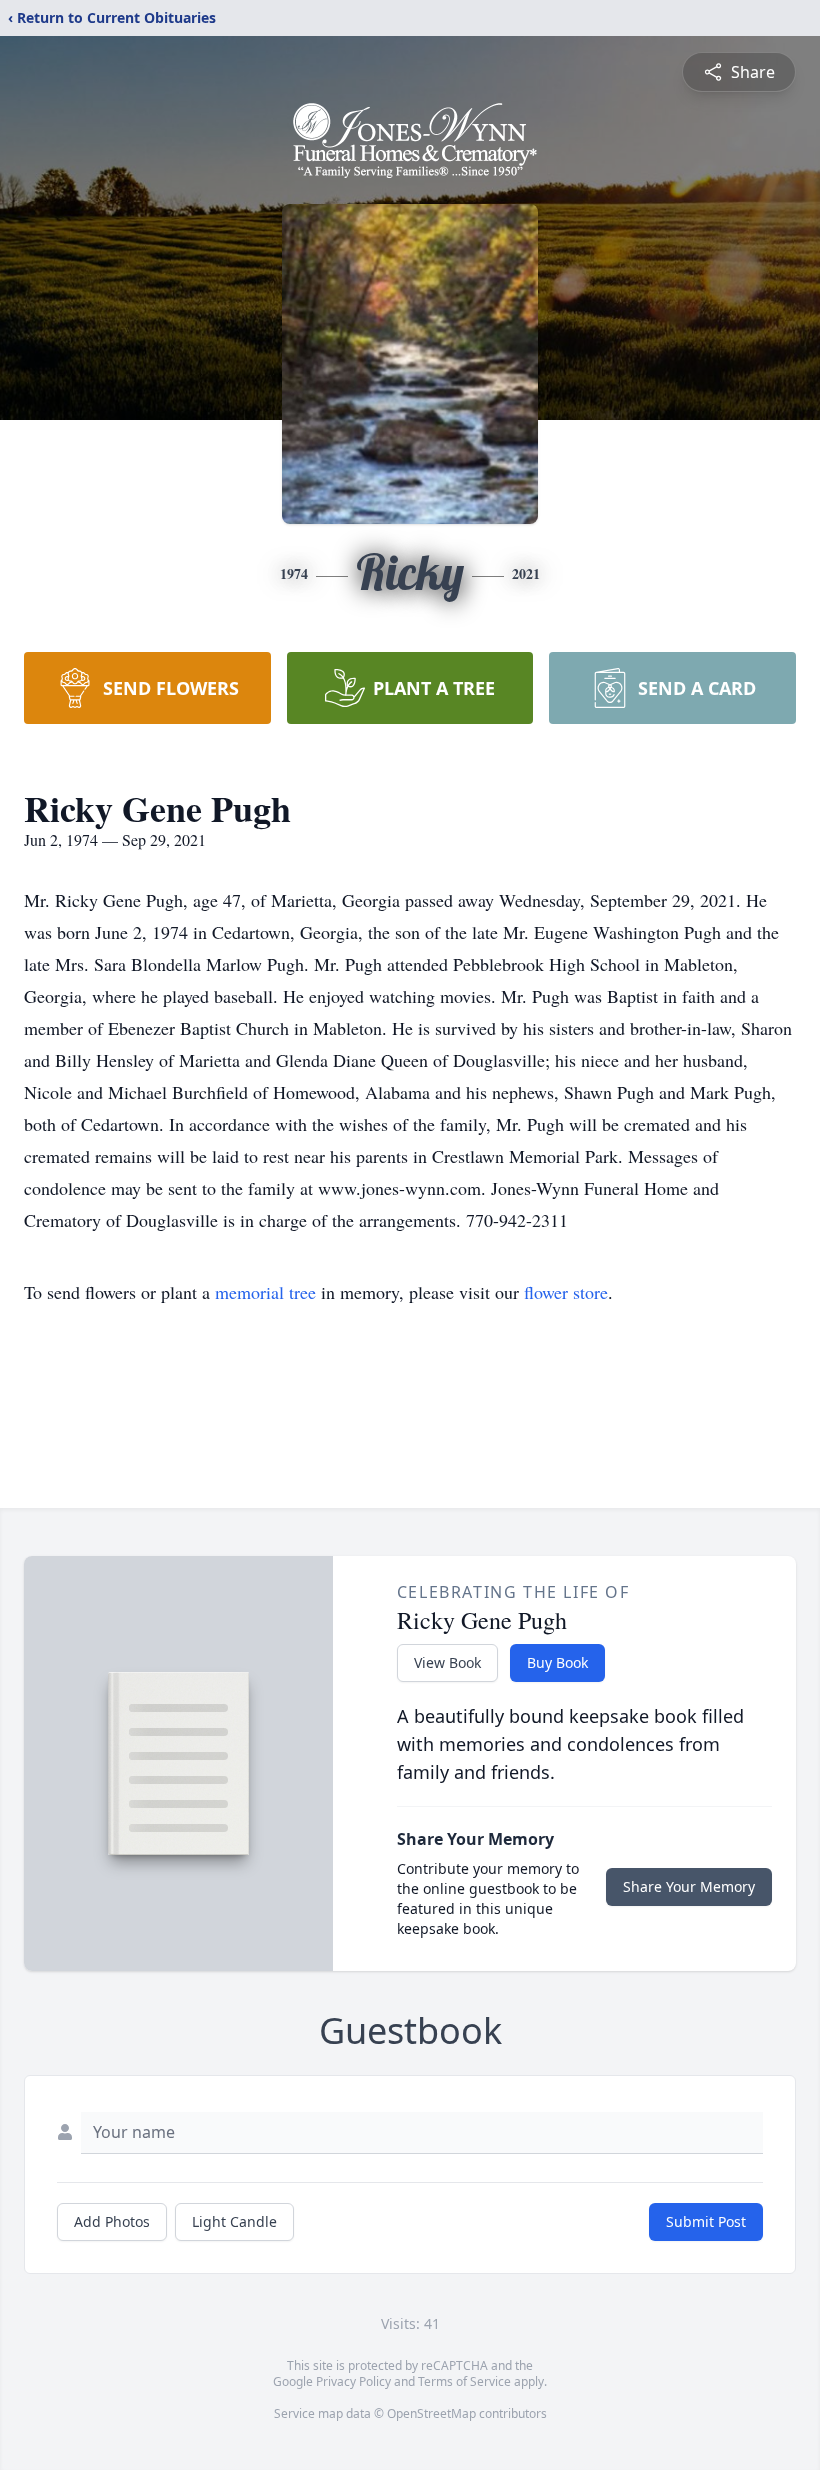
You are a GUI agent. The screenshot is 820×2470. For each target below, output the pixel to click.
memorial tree (265, 1292)
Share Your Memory (689, 1886)
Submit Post (706, 2221)
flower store (566, 1292)
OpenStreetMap (431, 2413)
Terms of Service (464, 2381)
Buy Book (557, 1662)
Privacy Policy (353, 2381)
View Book (447, 1662)
